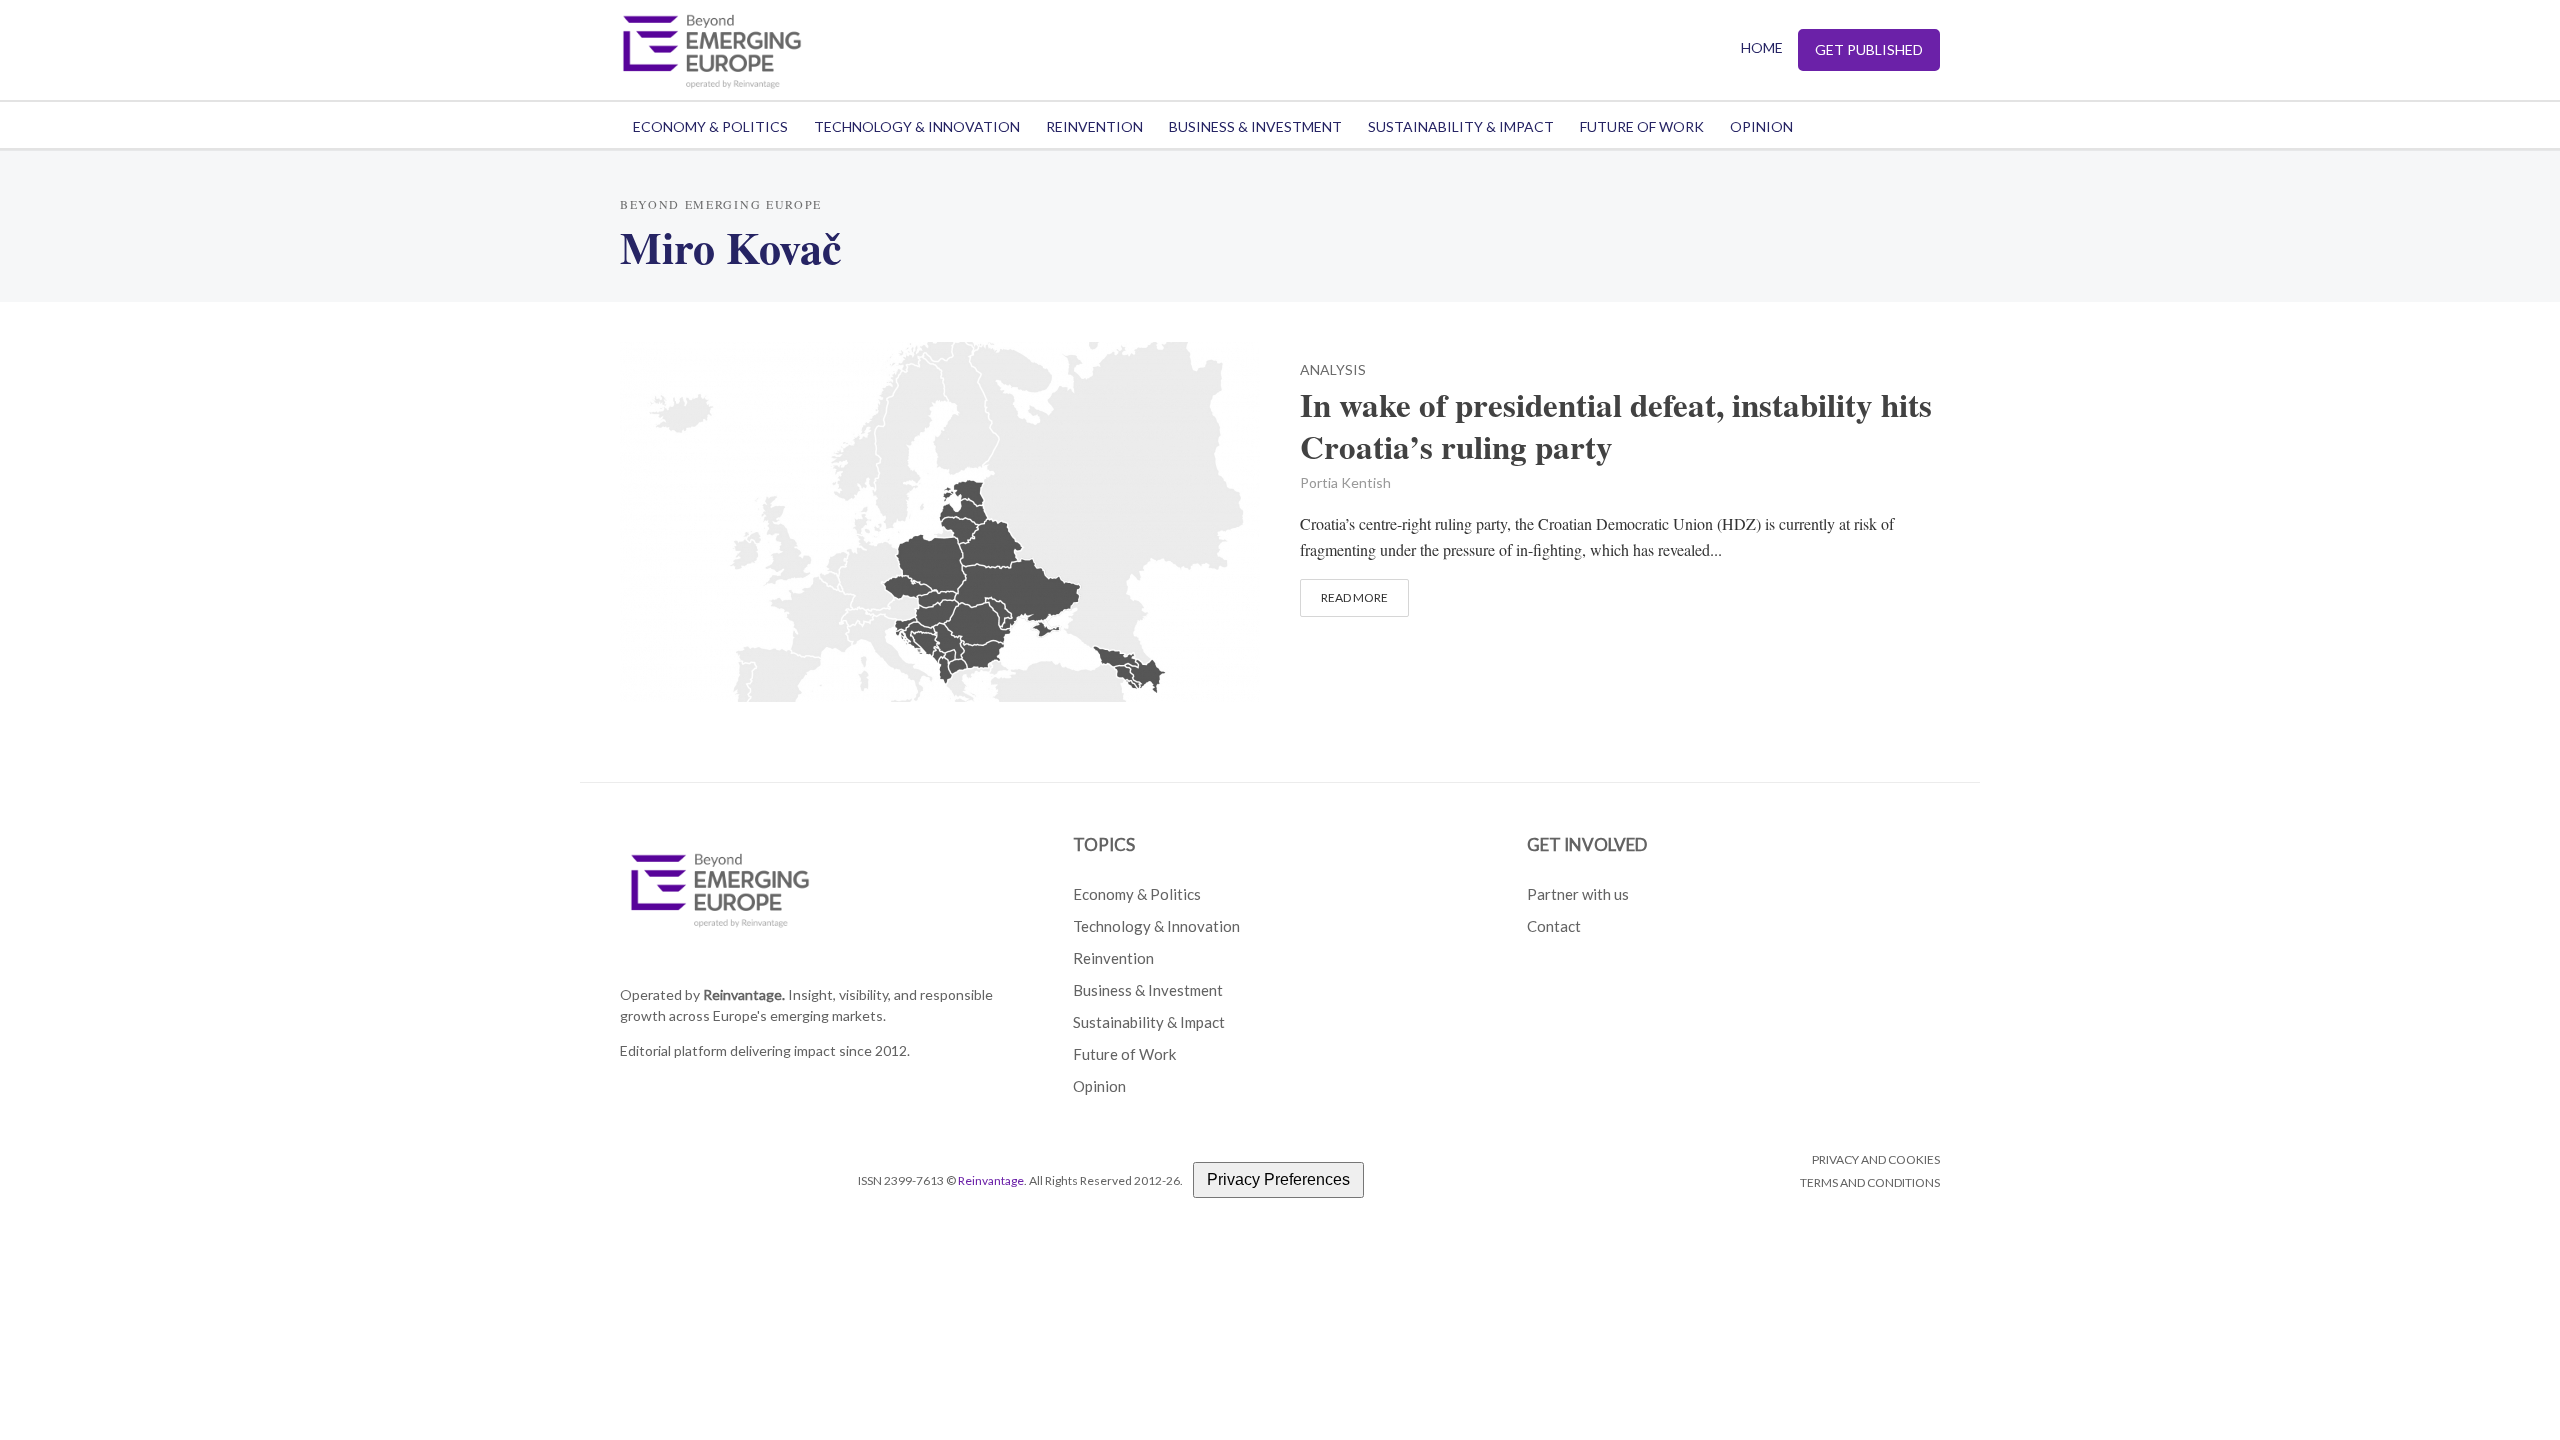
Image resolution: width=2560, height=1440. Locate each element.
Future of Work (1642, 126)
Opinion (1761, 126)
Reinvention (1094, 126)
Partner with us (1578, 894)
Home (1762, 47)
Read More (1354, 597)
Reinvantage (991, 1180)
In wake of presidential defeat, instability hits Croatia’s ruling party (1616, 426)
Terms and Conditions (1870, 1182)
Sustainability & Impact (1461, 126)
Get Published (1869, 49)
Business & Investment (1255, 126)
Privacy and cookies (1876, 1159)
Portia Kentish (1345, 482)
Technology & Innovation (917, 126)
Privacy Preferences (1278, 1179)
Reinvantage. (744, 994)
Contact (1554, 926)
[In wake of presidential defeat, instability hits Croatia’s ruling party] (940, 518)
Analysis (1333, 370)
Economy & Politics (710, 126)
